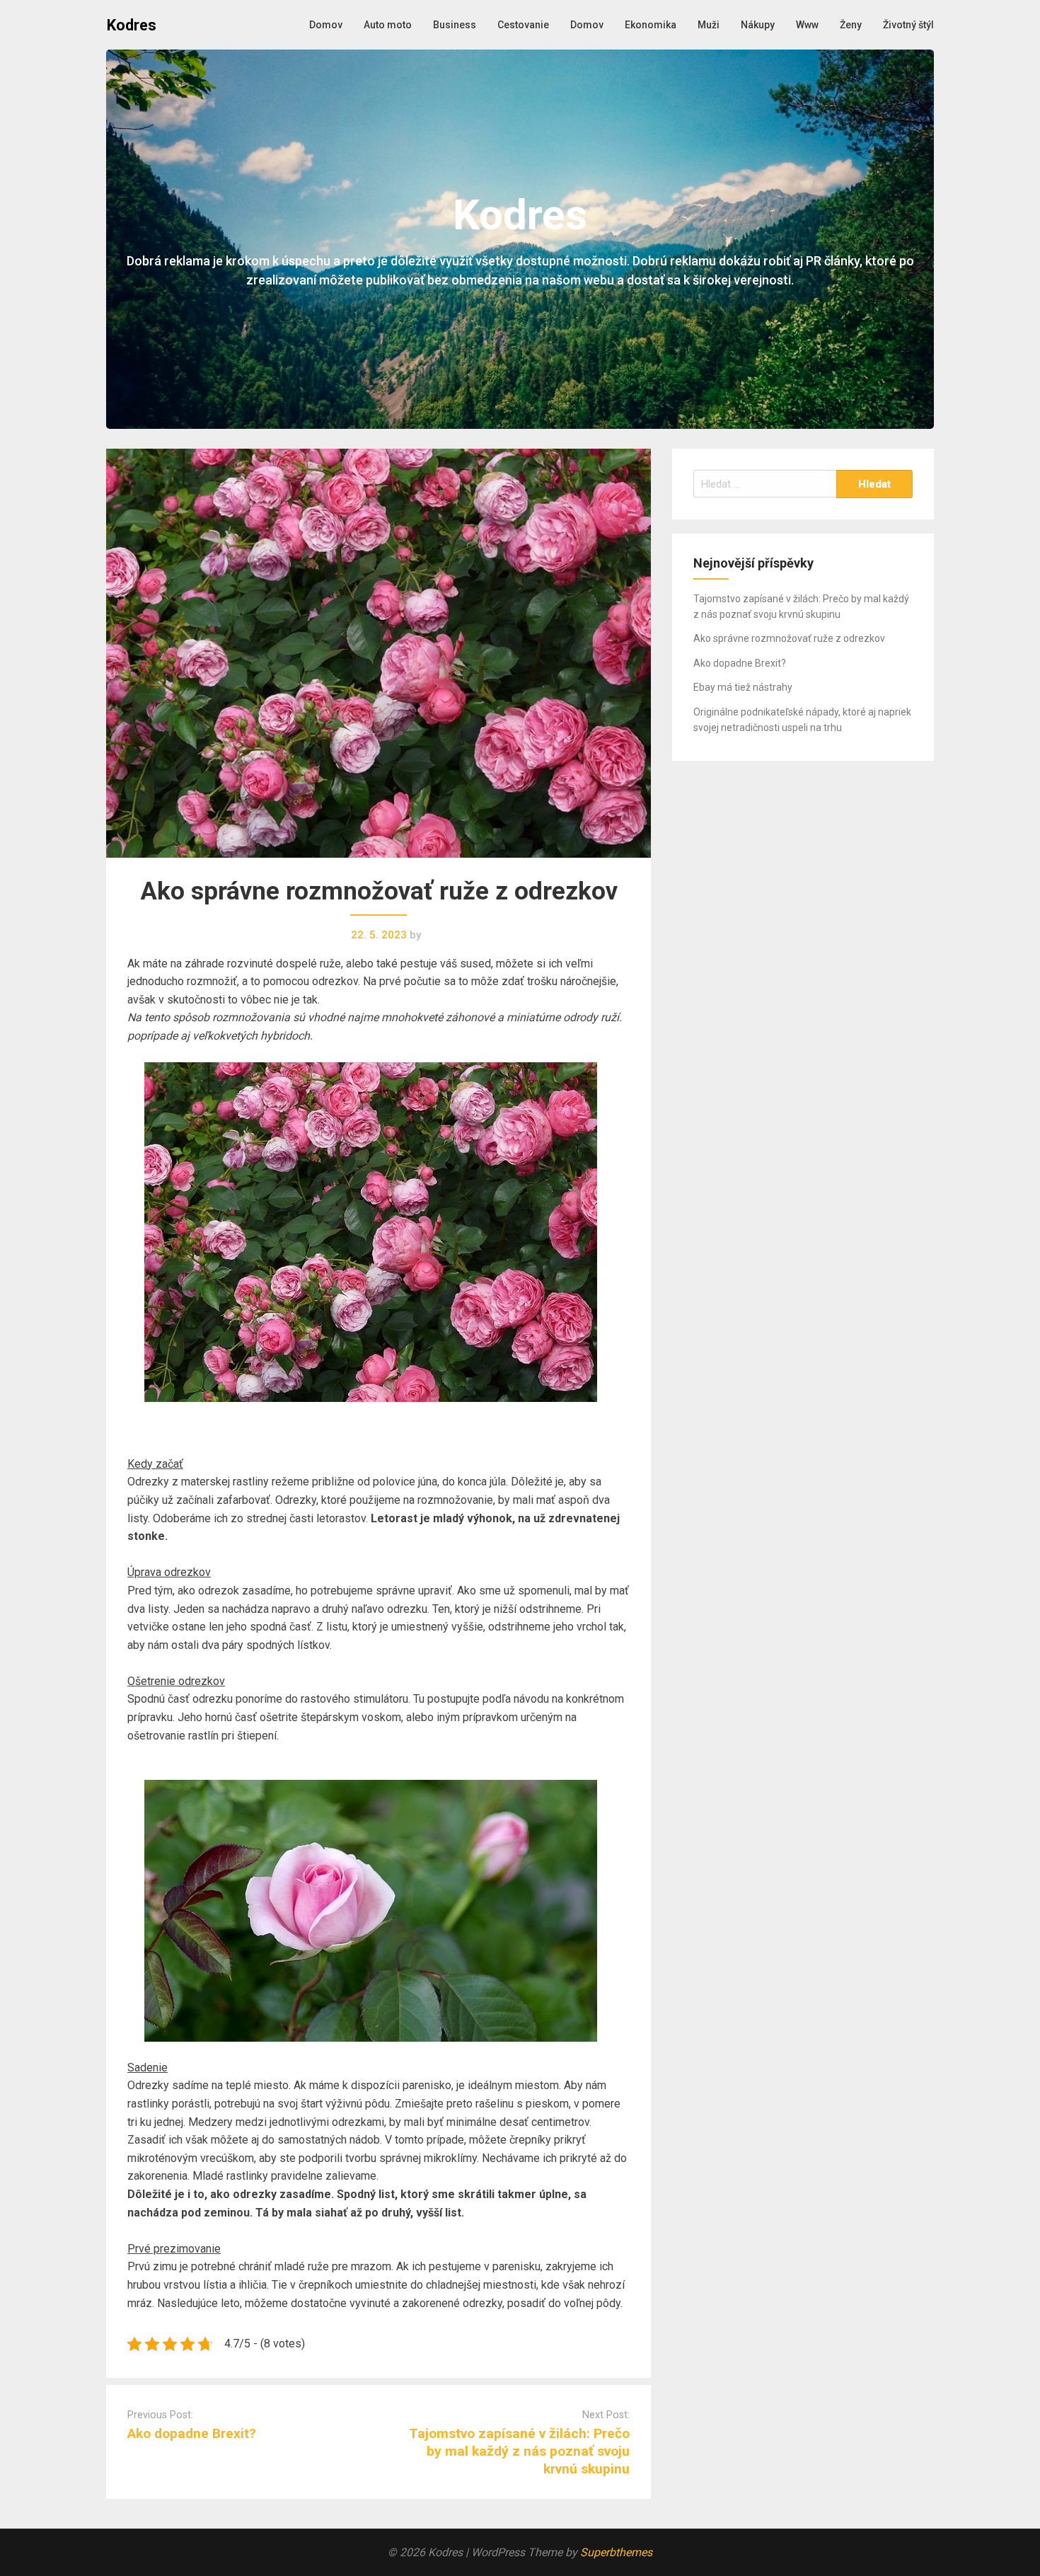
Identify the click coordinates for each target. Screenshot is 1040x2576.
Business (455, 25)
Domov (326, 25)
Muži (709, 25)
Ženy (851, 25)
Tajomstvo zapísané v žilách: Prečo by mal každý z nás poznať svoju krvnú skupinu (519, 2451)
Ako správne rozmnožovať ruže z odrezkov (789, 638)
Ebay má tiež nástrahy (743, 687)
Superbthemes (616, 2552)
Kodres (132, 25)
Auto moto (388, 25)
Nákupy (758, 25)
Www (807, 25)
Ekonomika (651, 25)
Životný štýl (908, 25)
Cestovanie (523, 25)
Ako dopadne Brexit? (192, 2433)
